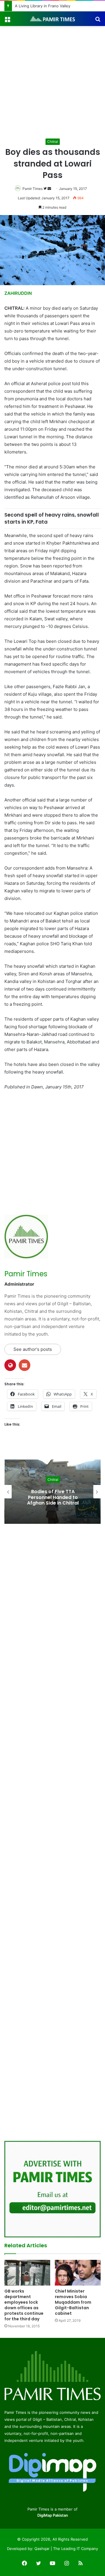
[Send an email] (49, 189)
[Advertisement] (52, 82)
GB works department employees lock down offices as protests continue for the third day (24, 2305)
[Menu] (7, 21)
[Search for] (98, 21)
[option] (52, 1492)
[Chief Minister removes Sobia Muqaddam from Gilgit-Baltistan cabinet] (78, 2273)
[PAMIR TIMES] (52, 19)
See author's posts (33, 1349)
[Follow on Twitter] (45, 189)
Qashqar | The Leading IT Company (66, 2549)
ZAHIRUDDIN (18, 293)
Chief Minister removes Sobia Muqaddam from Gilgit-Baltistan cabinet (73, 2302)
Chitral (53, 142)
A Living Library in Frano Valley (43, 6)
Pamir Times (33, 189)
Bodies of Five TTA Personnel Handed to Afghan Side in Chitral (53, 1497)
